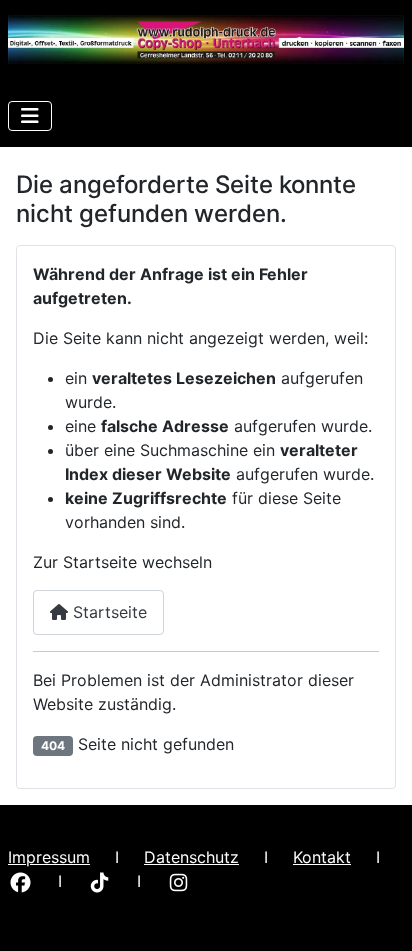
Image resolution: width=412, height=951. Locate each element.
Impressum (49, 857)
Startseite (107, 612)
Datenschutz (191, 857)
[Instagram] (178, 881)
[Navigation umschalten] (30, 116)
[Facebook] (20, 881)
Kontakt (322, 857)
